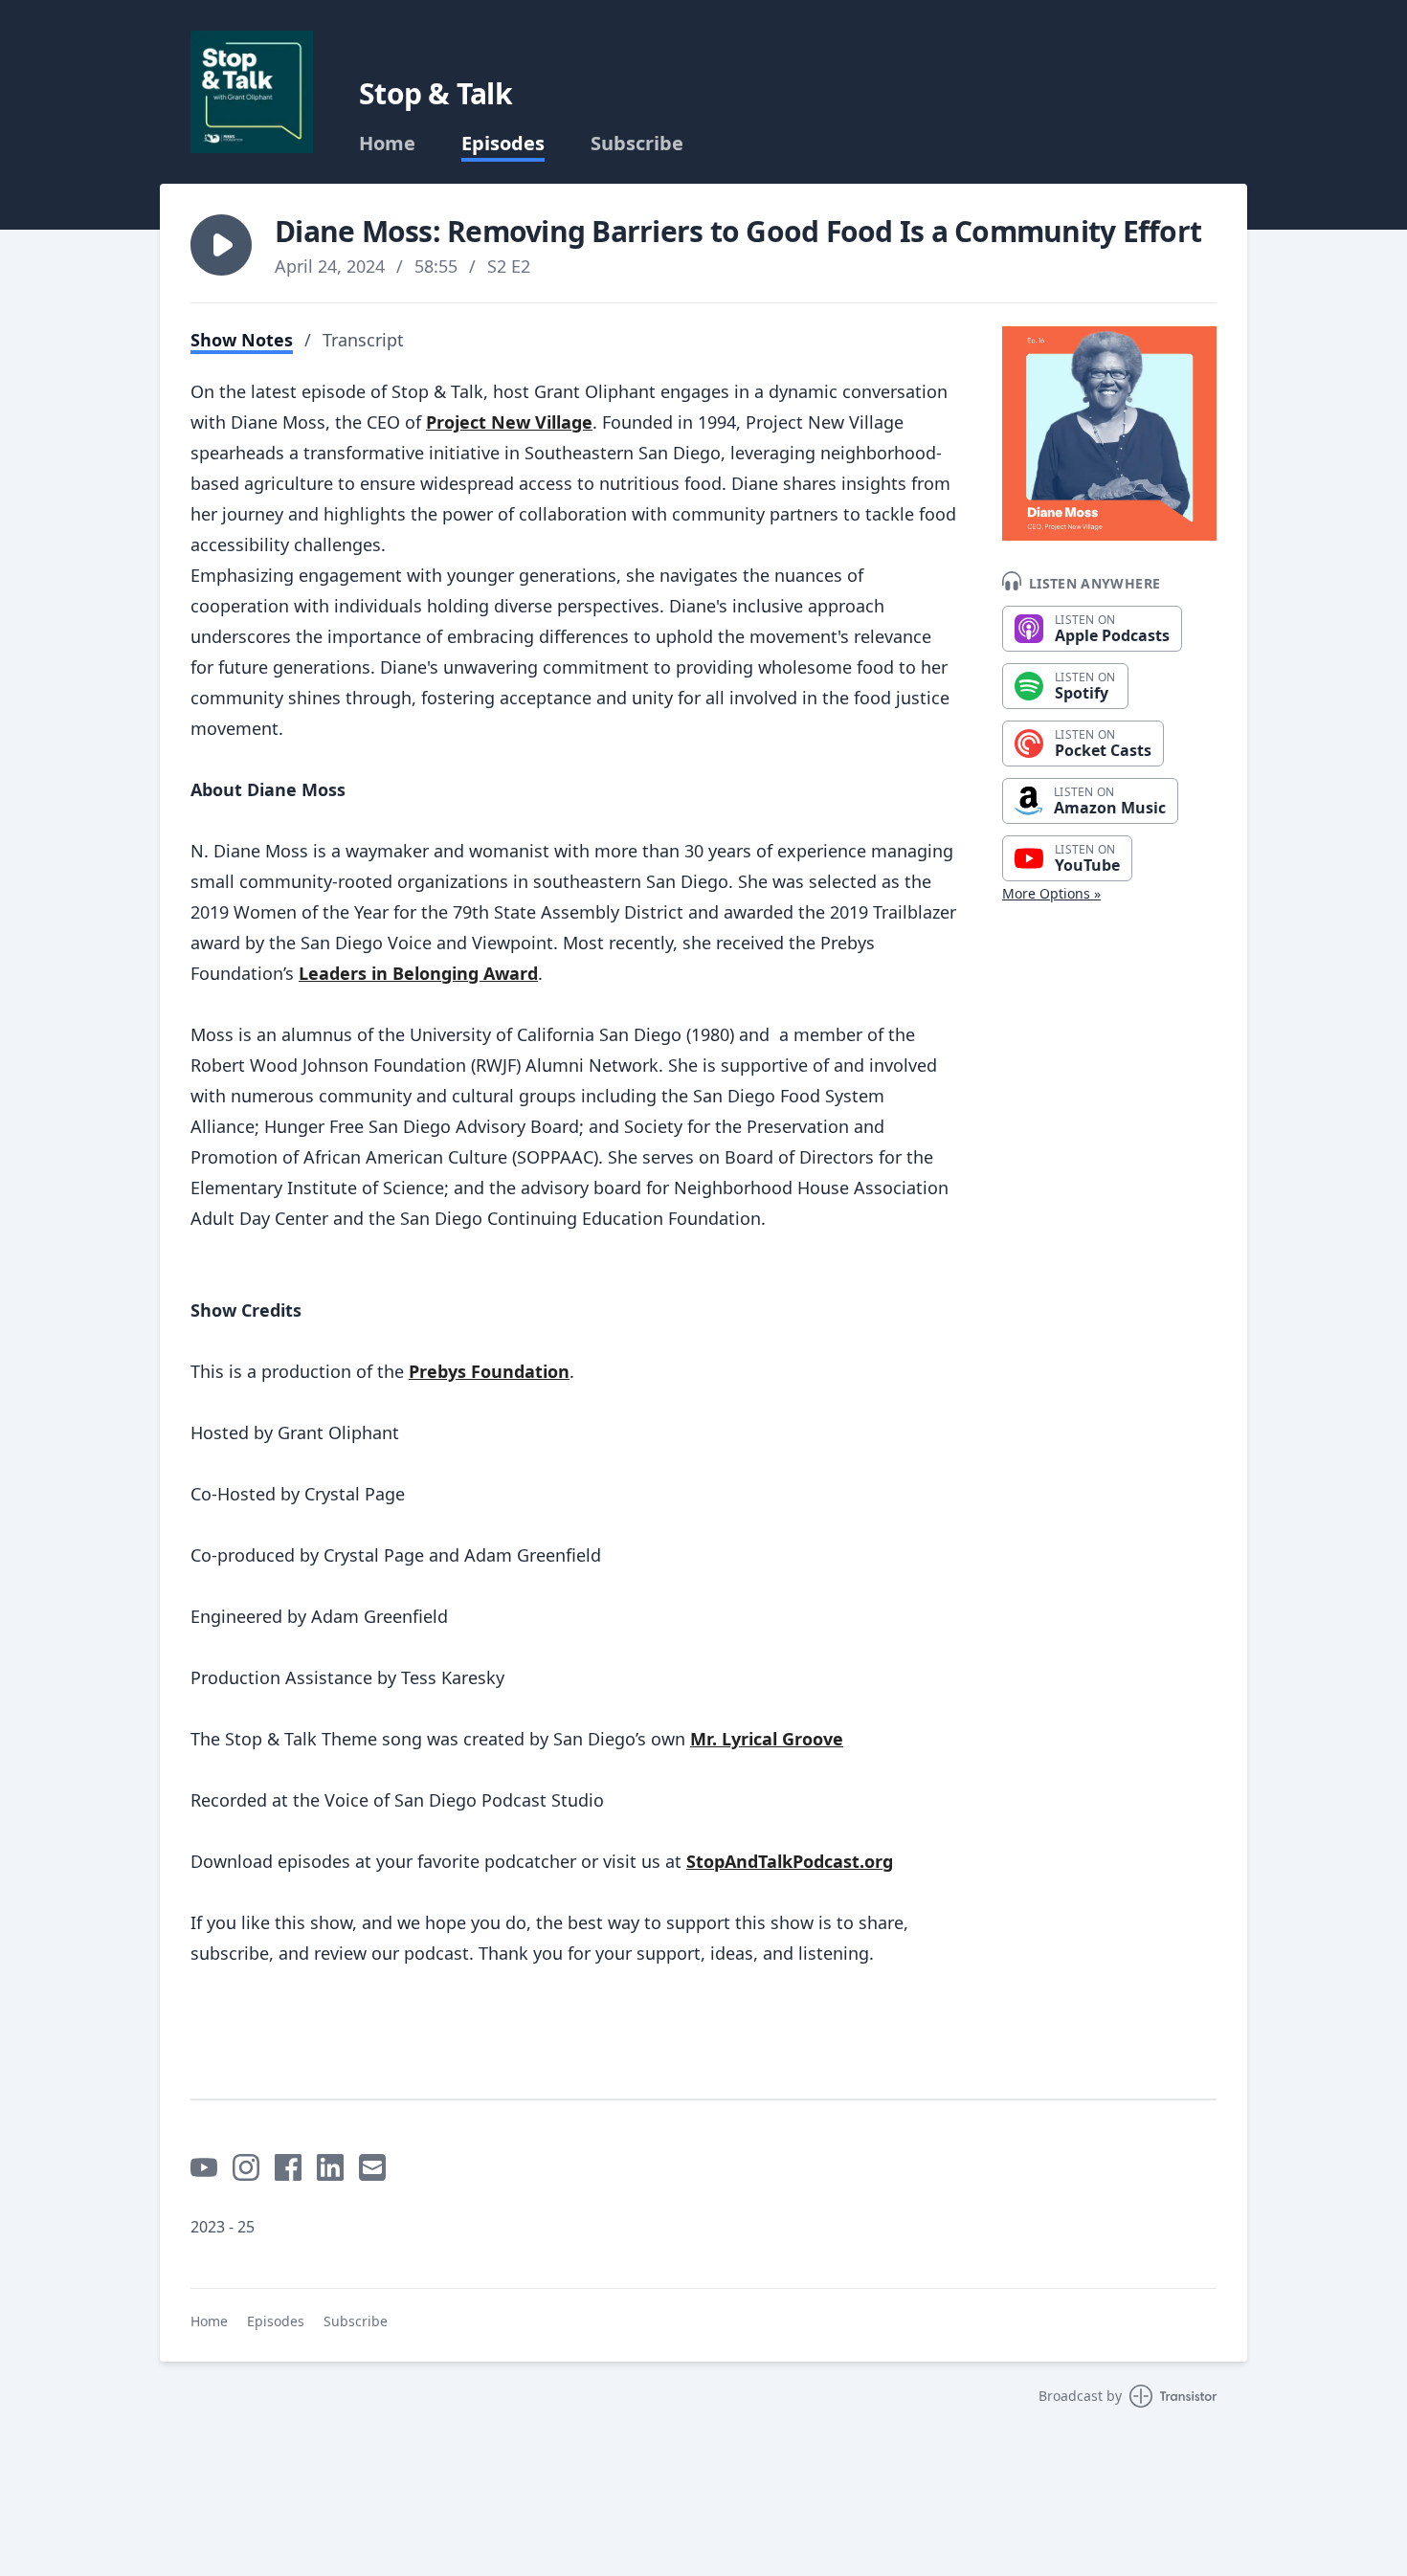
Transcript (363, 340)
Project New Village (509, 422)
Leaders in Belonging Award (418, 973)
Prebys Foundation (489, 1371)
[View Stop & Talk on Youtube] (204, 2167)
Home (387, 144)
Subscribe (637, 144)
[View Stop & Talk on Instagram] (246, 2167)
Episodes (503, 144)
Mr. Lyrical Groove (767, 1739)
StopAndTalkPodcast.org (790, 1861)
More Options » (1051, 893)
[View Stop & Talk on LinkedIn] (330, 2167)
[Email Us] (372, 2167)
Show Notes (242, 340)
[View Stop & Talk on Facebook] (288, 2167)
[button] (221, 245)
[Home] (252, 92)
